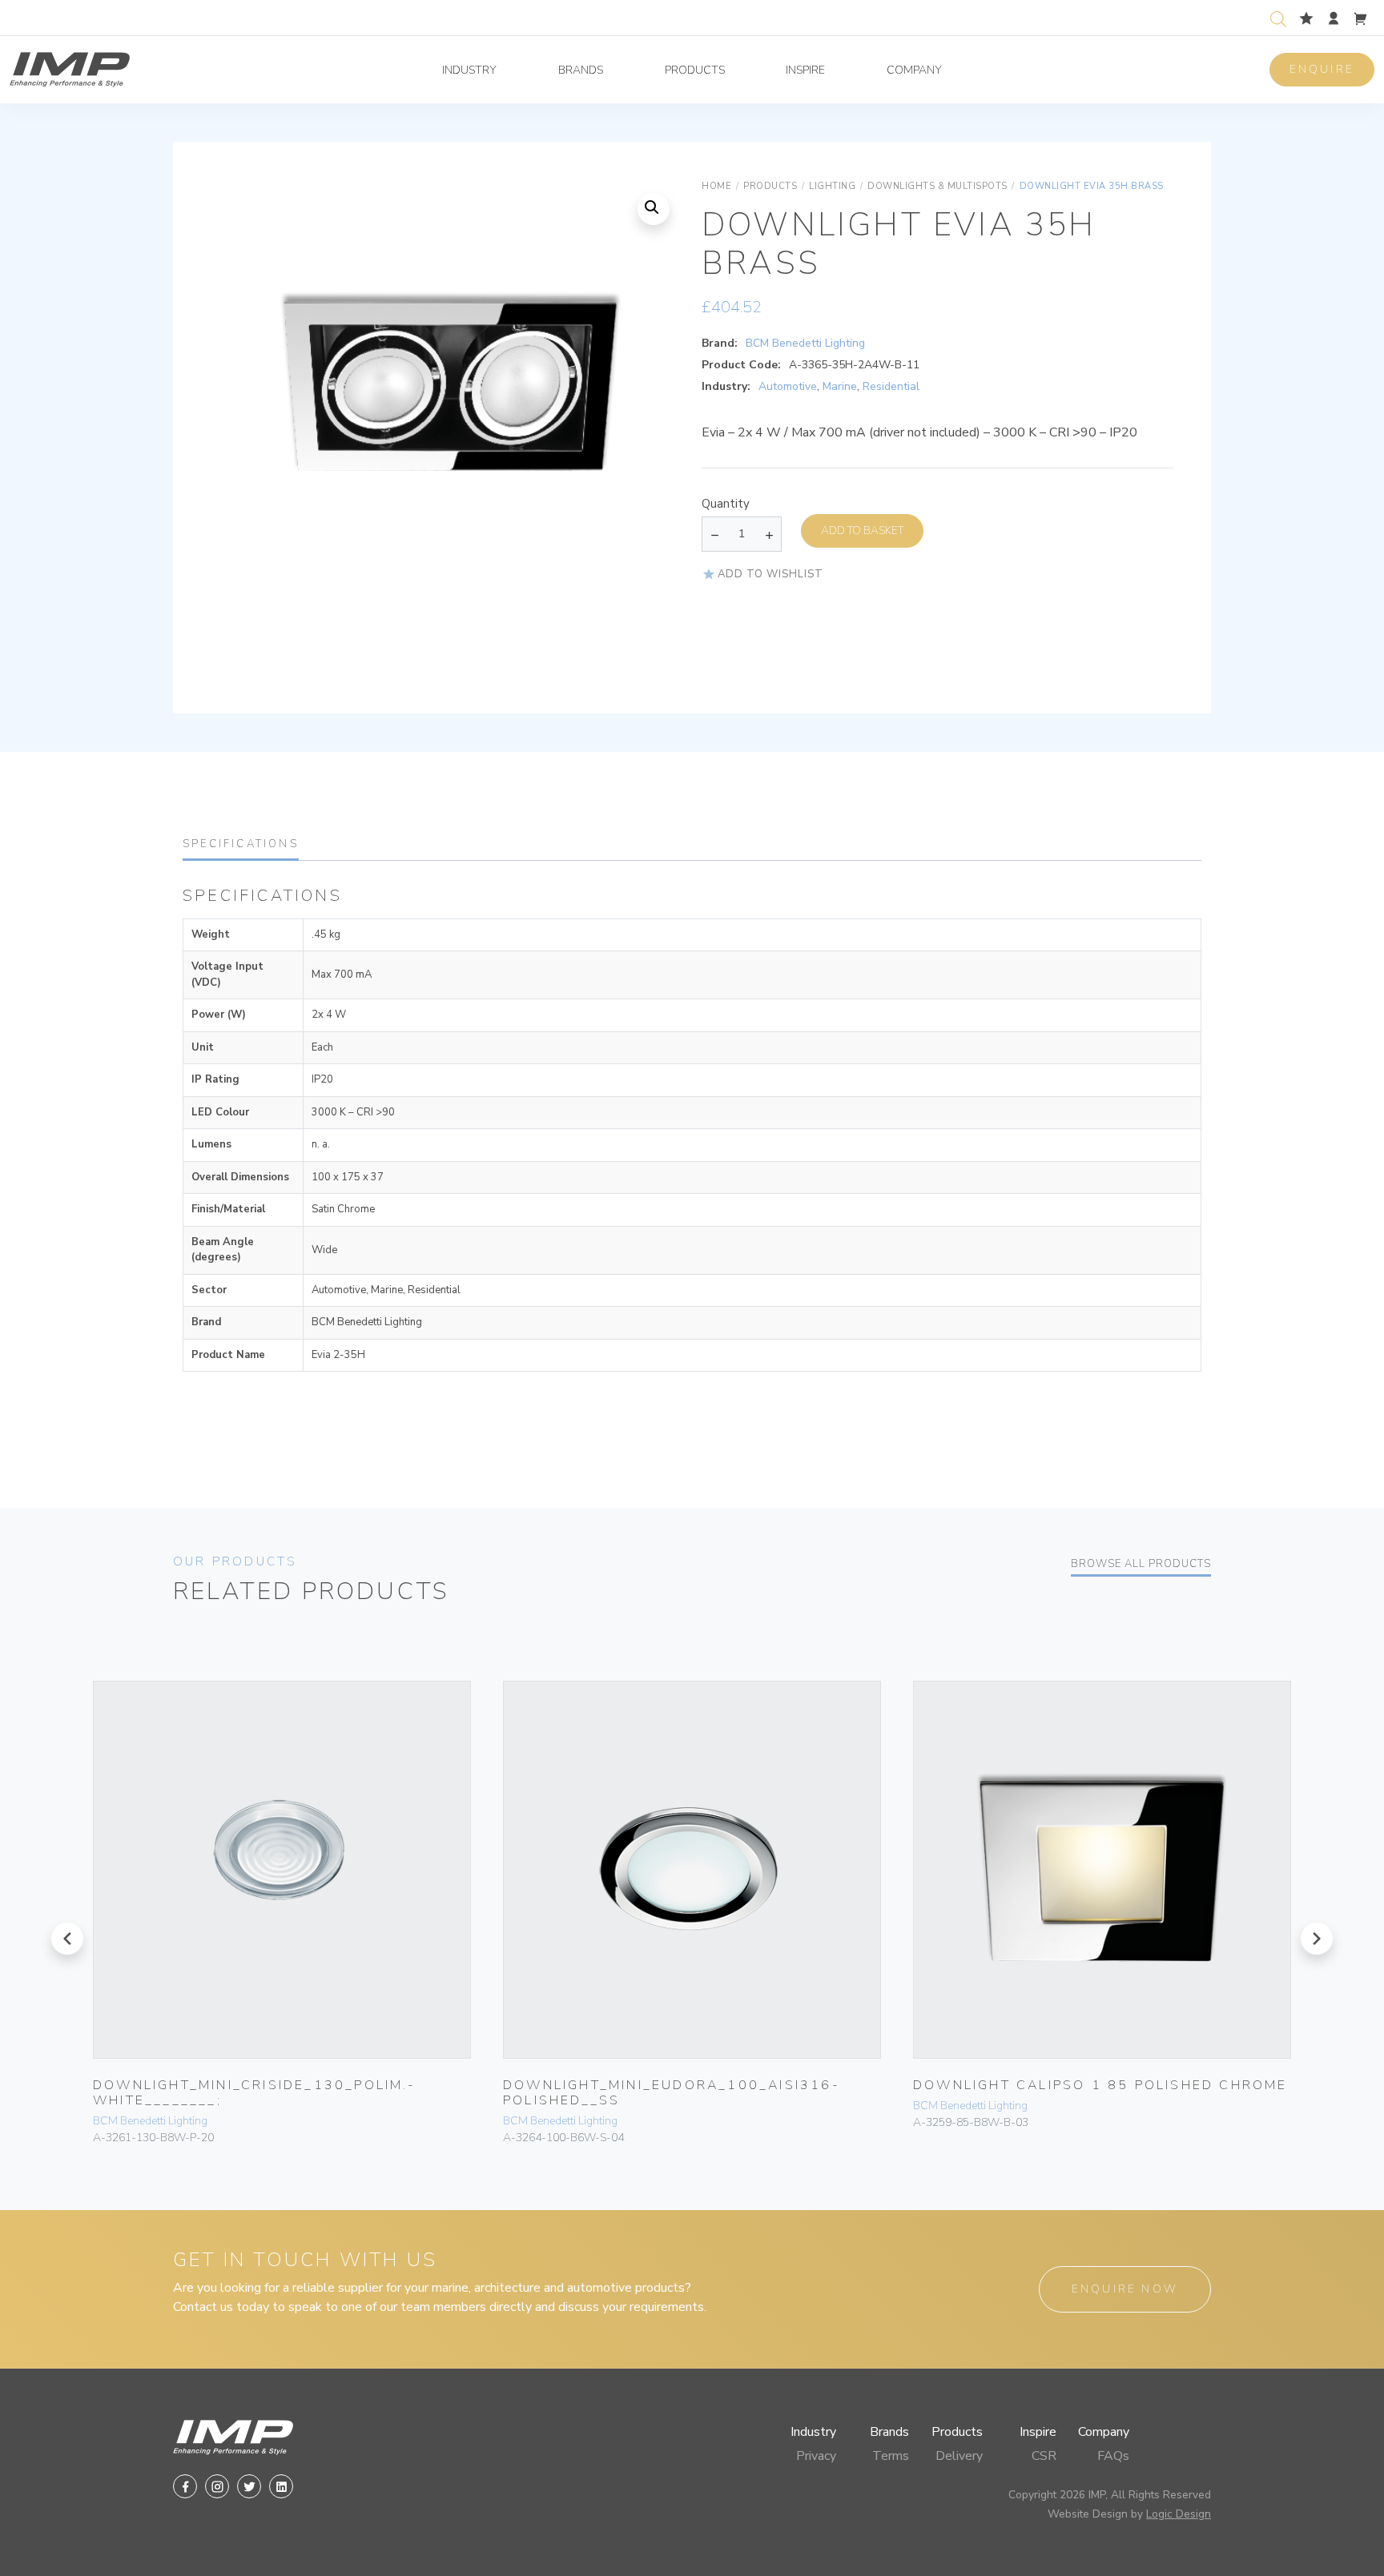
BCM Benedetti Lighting (805, 343)
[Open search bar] (1278, 17)
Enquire (1322, 69)
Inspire (805, 70)
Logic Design (1179, 2514)
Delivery (959, 2456)
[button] (654, 209)
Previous (243, 432)
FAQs (1113, 2456)
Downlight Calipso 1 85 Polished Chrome (1100, 2085)
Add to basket (862, 530)
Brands (581, 70)
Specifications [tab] (241, 844)
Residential (891, 386)
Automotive (788, 386)
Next (650, 432)
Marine (840, 386)
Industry (469, 70)
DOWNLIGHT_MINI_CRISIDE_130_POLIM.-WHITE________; (254, 2093)
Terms (891, 2456)
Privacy (816, 2456)
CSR (1044, 2456)
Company (914, 70)
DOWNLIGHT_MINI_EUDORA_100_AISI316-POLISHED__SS (672, 2093)
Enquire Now (1125, 2289)
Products (695, 70)
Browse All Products (1141, 1564)
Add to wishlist (770, 574)
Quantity (726, 504)
